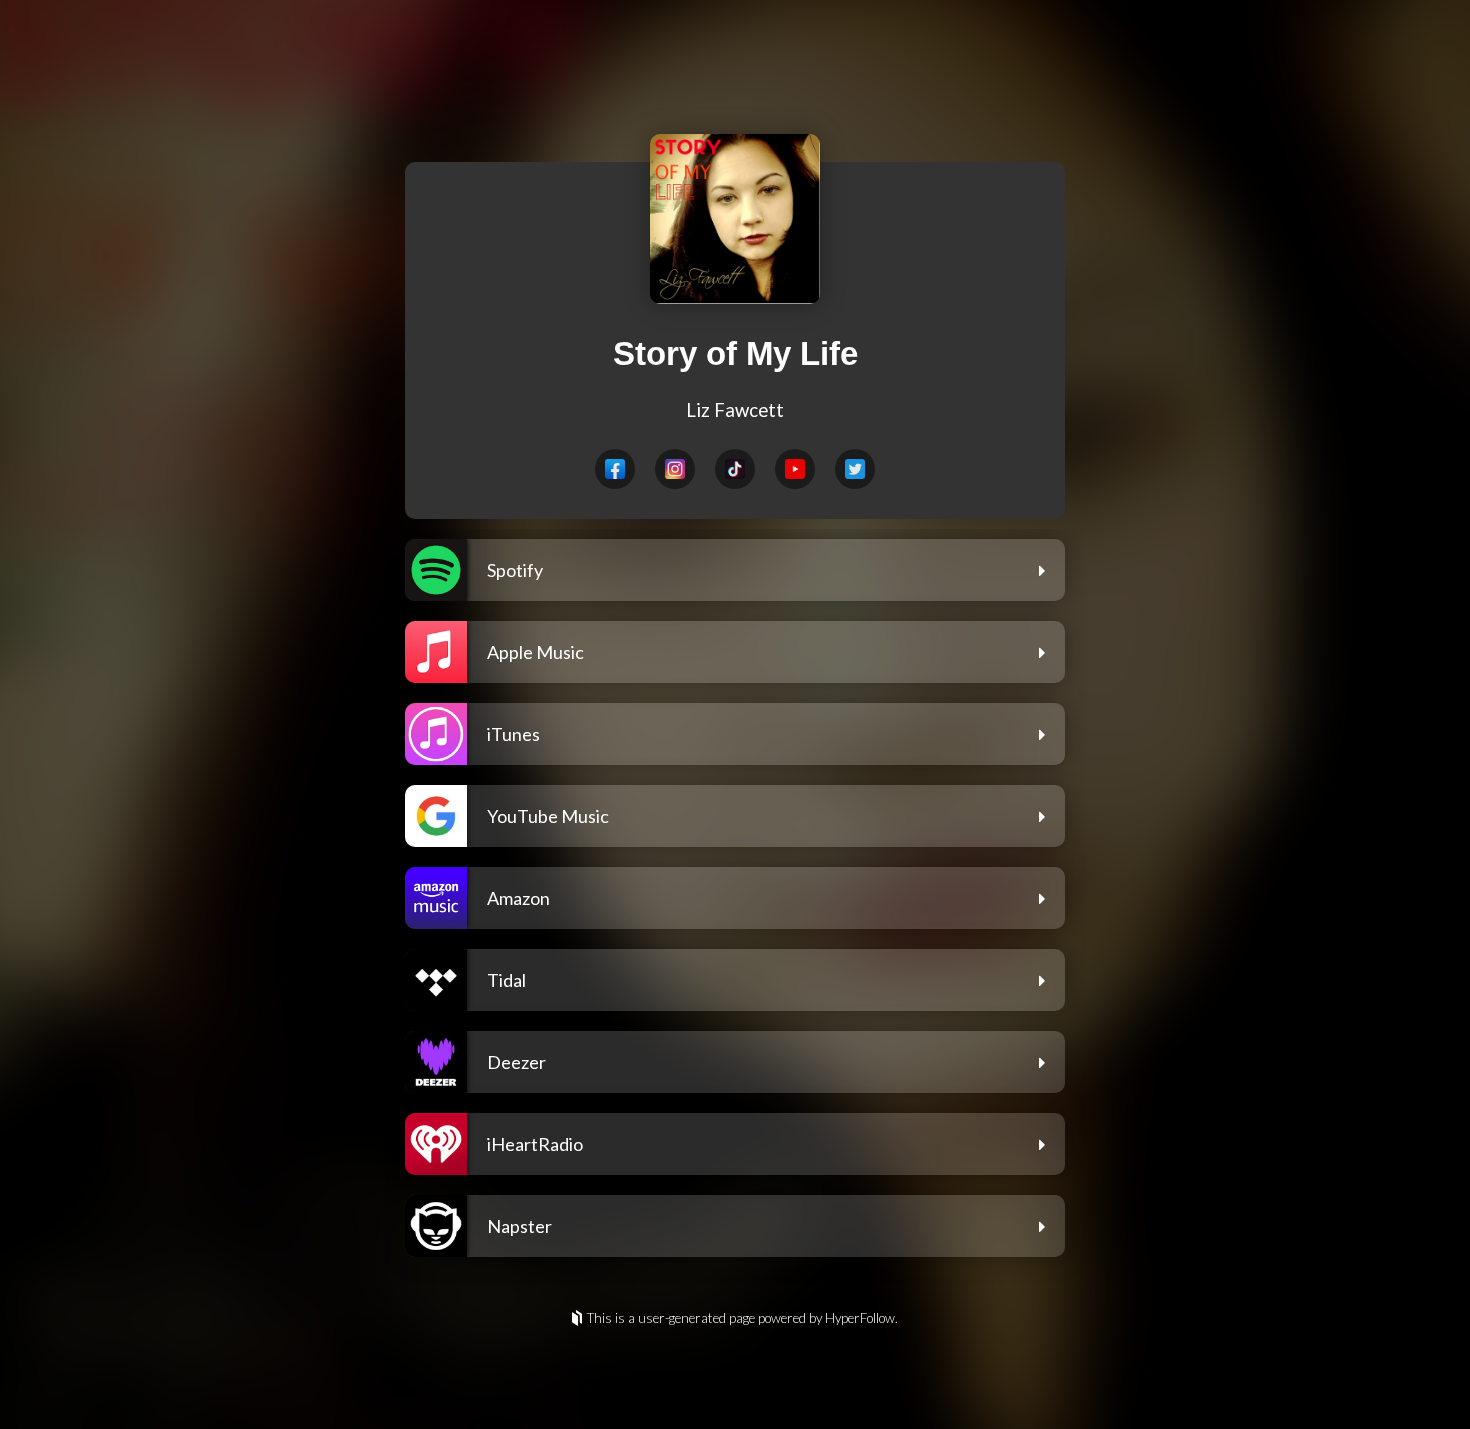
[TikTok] (735, 469)
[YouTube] (795, 469)
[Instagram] (675, 469)
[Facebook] (615, 469)
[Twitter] (855, 469)
